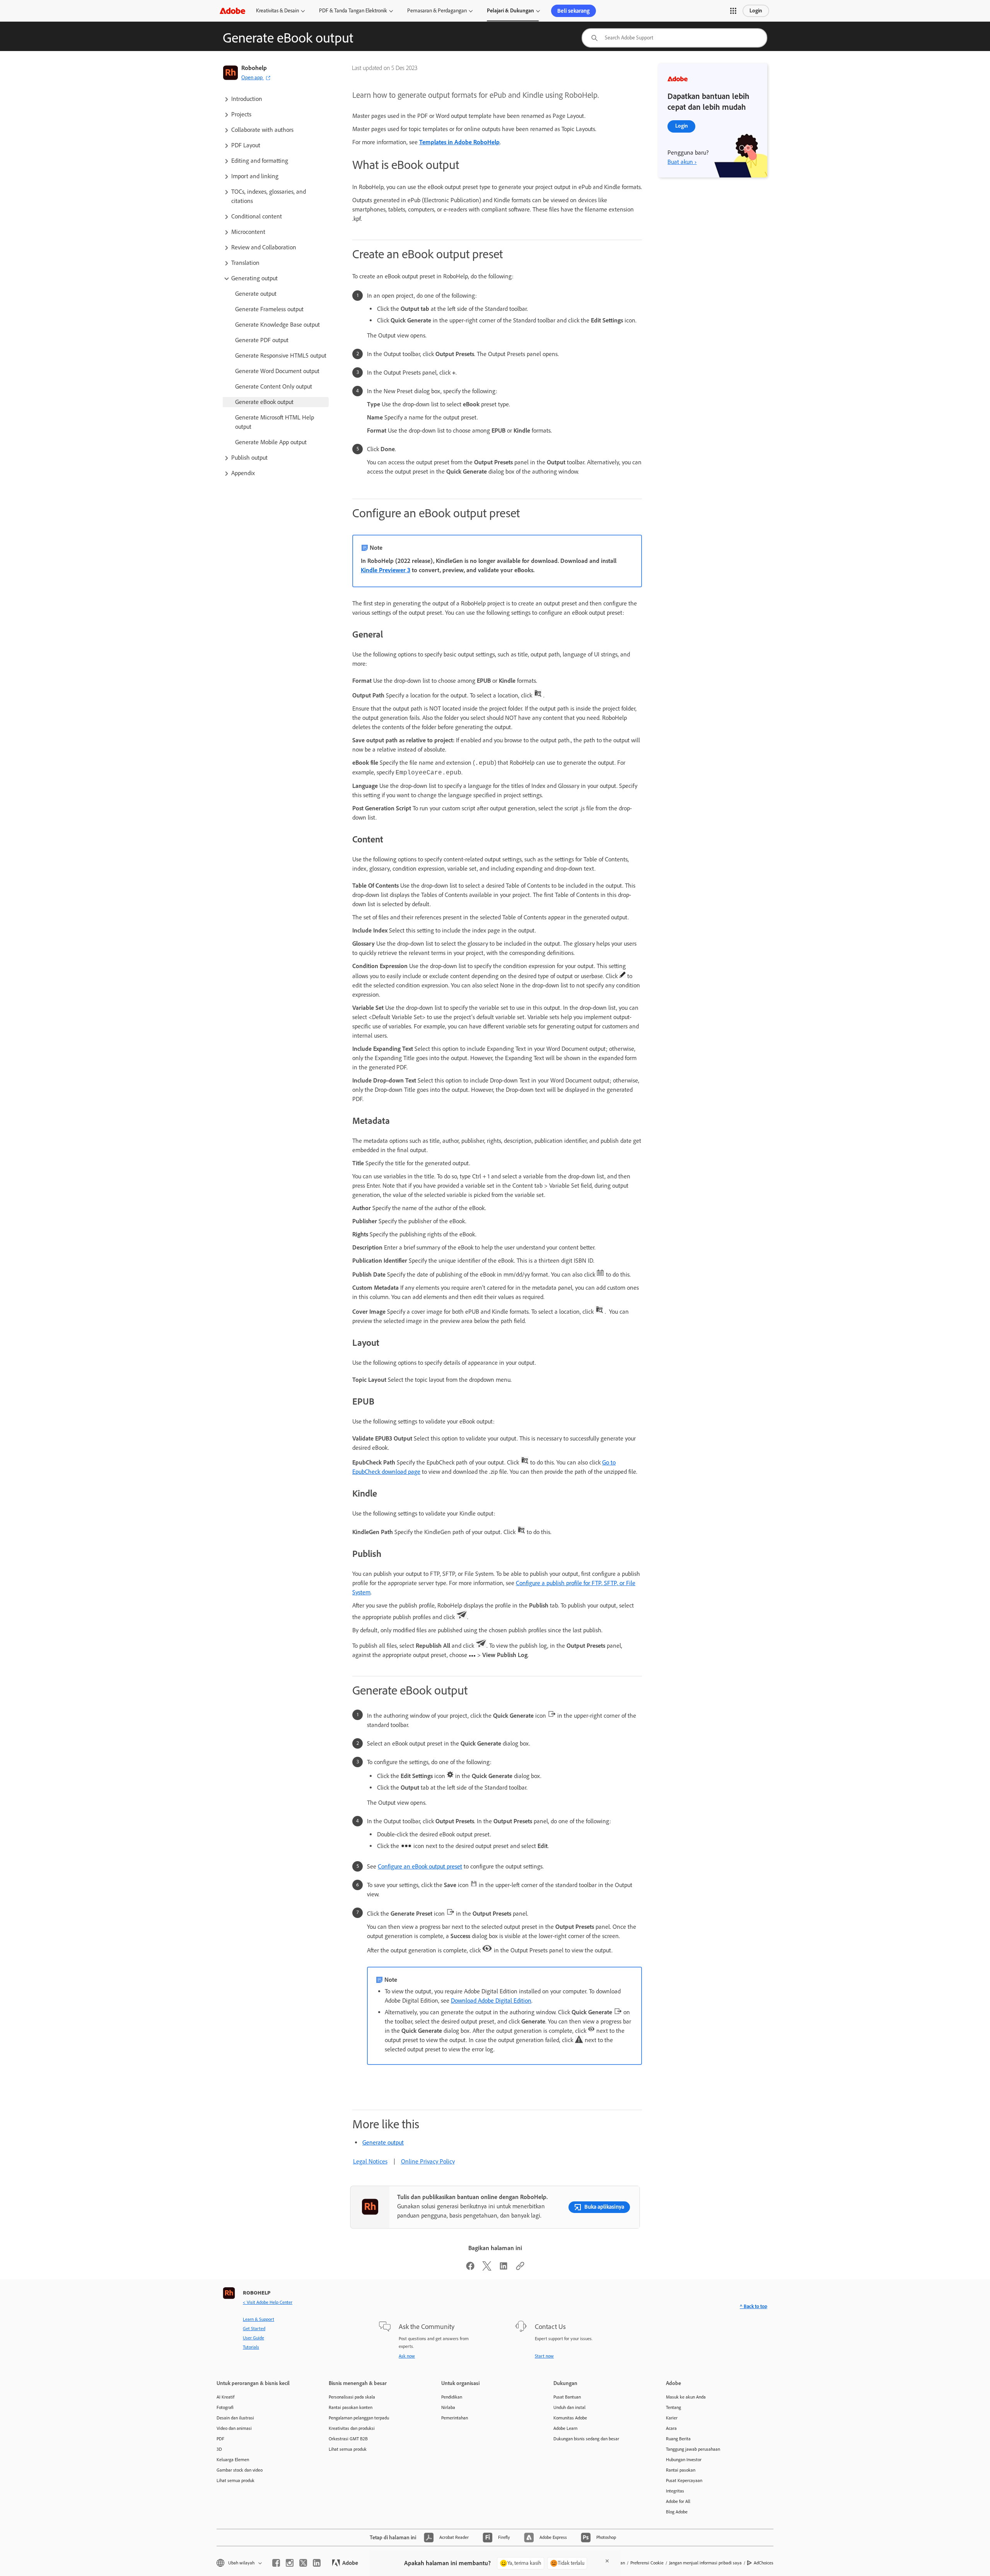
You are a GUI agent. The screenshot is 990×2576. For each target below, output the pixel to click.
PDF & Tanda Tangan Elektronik (353, 11)
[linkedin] (317, 2563)
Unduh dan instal (569, 2407)
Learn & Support (259, 2319)
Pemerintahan (455, 2418)
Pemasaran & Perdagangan (437, 11)
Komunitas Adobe (570, 2418)
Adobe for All (678, 2501)
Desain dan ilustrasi (235, 2418)
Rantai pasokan (681, 2470)
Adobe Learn (565, 2428)
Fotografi (225, 2407)
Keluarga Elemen (233, 2460)
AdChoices (764, 2563)
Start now (544, 2356)
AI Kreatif (225, 2397)
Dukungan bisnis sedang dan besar (586, 2439)
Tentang (673, 2407)
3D (219, 2449)
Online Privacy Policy (428, 2161)
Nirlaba (448, 2407)
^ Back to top (754, 2306)
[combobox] (674, 38)
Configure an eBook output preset (420, 1866)
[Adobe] (232, 11)
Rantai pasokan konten (351, 2407)
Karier (672, 2418)
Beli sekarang (574, 11)
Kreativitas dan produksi (352, 2428)
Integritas (675, 2491)
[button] (733, 11)
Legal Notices (370, 2161)
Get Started (254, 2329)
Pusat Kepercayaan (684, 2481)
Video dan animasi (234, 2428)
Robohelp (254, 68)
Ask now (407, 2356)
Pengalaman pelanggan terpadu (359, 2418)
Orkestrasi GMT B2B (348, 2439)
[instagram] (290, 2563)
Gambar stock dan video (240, 2470)
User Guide (253, 2338)
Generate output (383, 2142)
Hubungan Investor (684, 2460)
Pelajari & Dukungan (510, 11)
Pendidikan (452, 2397)
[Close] (607, 2561)
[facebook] (276, 2563)
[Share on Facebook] (470, 2268)
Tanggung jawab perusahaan (693, 2449)
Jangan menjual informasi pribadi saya (705, 2563)
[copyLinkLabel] (520, 2268)
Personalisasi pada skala (352, 2397)
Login (756, 11)
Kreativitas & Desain (277, 11)
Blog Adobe (677, 2512)
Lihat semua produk (236, 2481)
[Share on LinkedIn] (504, 2268)
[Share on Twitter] (487, 2268)
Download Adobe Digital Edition (491, 2001)
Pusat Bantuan (567, 2397)
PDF (220, 2439)
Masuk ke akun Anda (686, 2397)
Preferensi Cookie (647, 2563)
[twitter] (303, 2563)
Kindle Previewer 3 (386, 570)
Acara (671, 2428)
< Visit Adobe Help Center (268, 2302)
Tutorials (251, 2347)
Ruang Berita (678, 2439)
